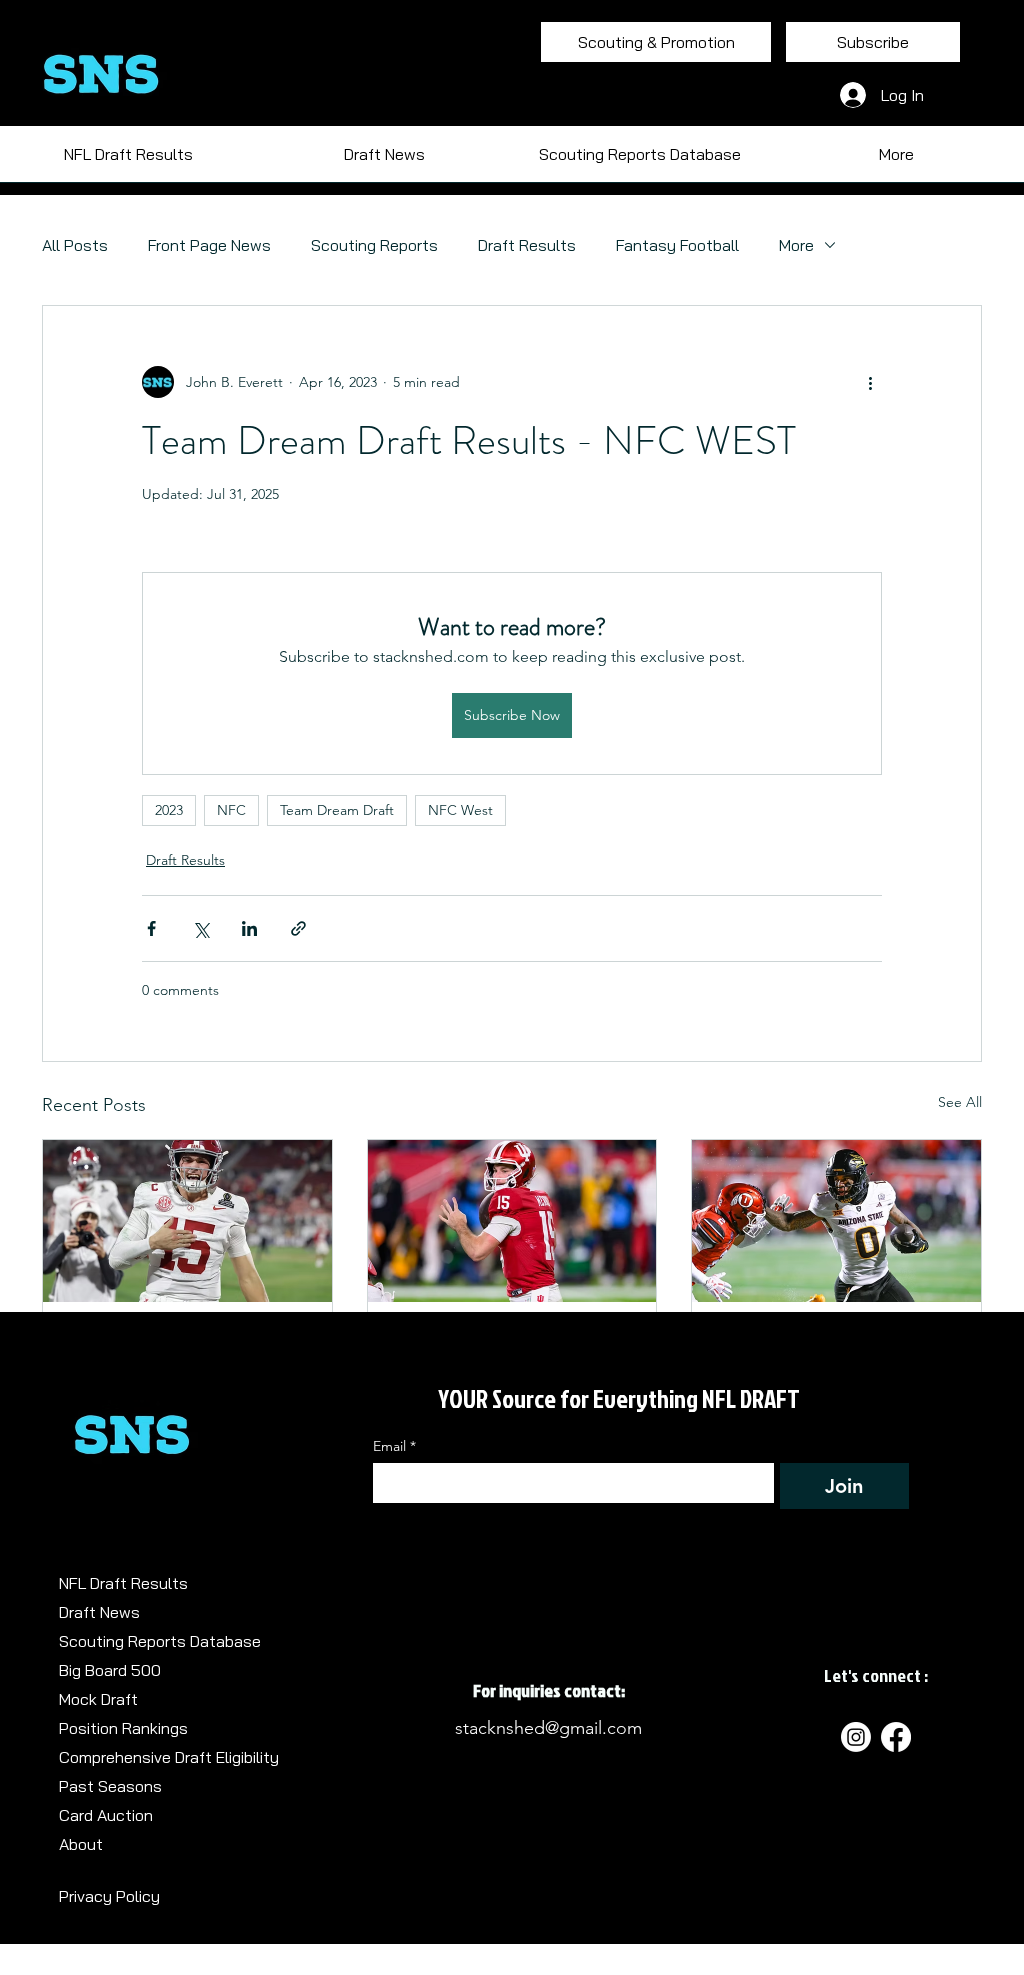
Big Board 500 (110, 1670)
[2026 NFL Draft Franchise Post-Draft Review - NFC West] (187, 1221)
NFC (231, 810)
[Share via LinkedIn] (249, 928)
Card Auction (106, 1815)
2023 (169, 810)
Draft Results (527, 245)
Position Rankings (123, 1728)
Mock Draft (98, 1699)
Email (394, 1446)
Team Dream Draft (337, 810)
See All (960, 1102)
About (81, 1844)
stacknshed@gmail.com (548, 1728)
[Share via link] (298, 928)
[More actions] (870, 382)
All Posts (75, 245)
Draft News (99, 1612)
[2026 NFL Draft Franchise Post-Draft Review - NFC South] (836, 1221)
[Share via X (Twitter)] (200, 928)
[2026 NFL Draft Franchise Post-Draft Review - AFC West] (512, 1221)
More (796, 245)
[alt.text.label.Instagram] (856, 1737)
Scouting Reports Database (160, 1641)
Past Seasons (110, 1786)
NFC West (460, 810)
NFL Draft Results (123, 1583)
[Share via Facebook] (151, 928)
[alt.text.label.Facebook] (896, 1737)
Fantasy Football (677, 245)
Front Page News (209, 245)
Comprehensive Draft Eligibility (169, 1757)
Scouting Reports (374, 245)
